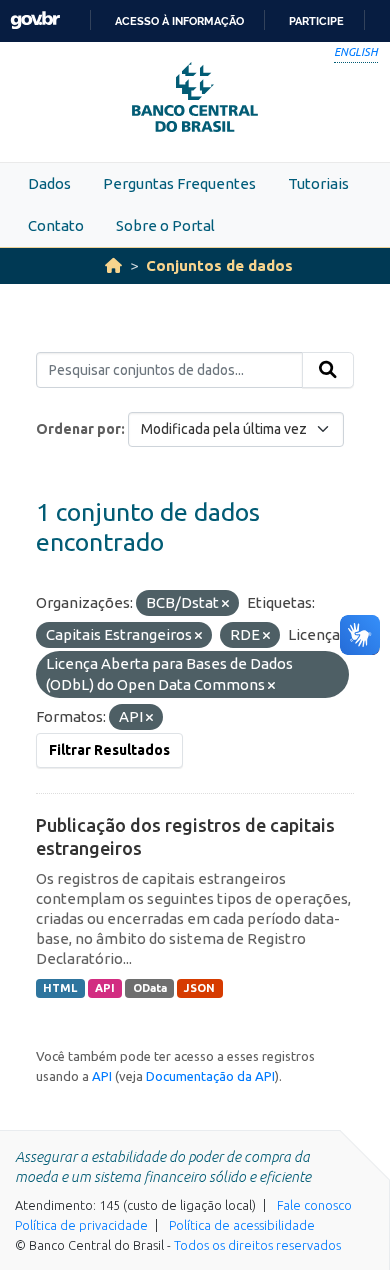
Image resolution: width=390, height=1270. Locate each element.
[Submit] (328, 370)
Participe (316, 21)
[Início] (113, 265)
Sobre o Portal (165, 225)
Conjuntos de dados (219, 265)
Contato (56, 225)
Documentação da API (210, 1076)
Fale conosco (314, 1205)
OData (150, 988)
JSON (199, 988)
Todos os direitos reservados (257, 1245)
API (105, 988)
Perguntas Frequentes (179, 183)
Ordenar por (78, 429)
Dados (49, 183)
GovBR (35, 20)
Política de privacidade (81, 1225)
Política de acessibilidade (242, 1225)
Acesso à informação (179, 21)
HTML (60, 988)
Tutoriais (318, 183)
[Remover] (225, 604)
